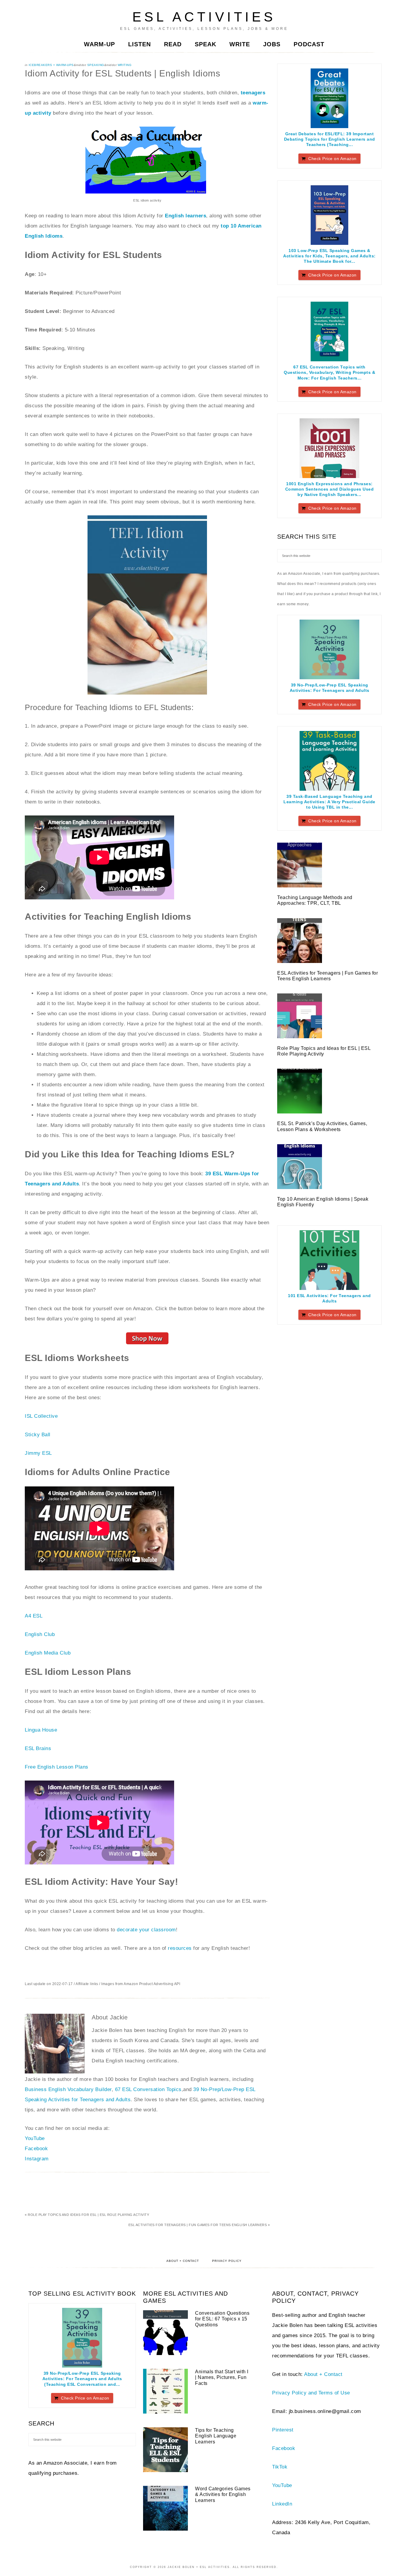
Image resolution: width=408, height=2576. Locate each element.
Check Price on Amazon (332, 159)
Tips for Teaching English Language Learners (216, 2436)
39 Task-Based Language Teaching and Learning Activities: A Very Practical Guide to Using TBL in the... (329, 802)
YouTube (35, 2138)
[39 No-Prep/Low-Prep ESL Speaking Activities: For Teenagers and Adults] (329, 649)
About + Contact (183, 2261)
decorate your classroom (146, 1930)
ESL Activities (204, 17)
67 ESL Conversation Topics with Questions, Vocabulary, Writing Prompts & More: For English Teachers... (329, 372)
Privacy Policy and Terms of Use (311, 2393)
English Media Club (48, 1653)
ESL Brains (38, 1748)
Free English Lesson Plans (57, 1767)
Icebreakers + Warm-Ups (51, 65)
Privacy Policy (227, 2261)
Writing (125, 65)
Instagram (37, 2159)
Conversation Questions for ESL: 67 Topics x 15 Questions (222, 2319)
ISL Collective (41, 1416)
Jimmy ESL (38, 1453)
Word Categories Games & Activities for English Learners (223, 2494)
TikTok (280, 2467)
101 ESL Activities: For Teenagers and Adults (329, 1298)
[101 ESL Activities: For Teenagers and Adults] (329, 1260)
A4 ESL (34, 1616)
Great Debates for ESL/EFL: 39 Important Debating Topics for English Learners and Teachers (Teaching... (330, 139)
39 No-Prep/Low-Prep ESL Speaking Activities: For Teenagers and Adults (330, 688)
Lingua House (41, 1730)
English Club (40, 1634)
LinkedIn (282, 2504)
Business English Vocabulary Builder (68, 2089)
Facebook (36, 2149)
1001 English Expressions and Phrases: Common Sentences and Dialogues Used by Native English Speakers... (330, 489)
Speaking (96, 65)
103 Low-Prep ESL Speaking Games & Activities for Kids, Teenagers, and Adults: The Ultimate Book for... (329, 256)
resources (180, 1948)
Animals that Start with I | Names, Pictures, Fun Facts (222, 2377)
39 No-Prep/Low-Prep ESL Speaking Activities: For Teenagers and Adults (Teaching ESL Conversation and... (82, 2379)
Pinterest (283, 2430)
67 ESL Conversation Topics (148, 2089)
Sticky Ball (38, 1435)
